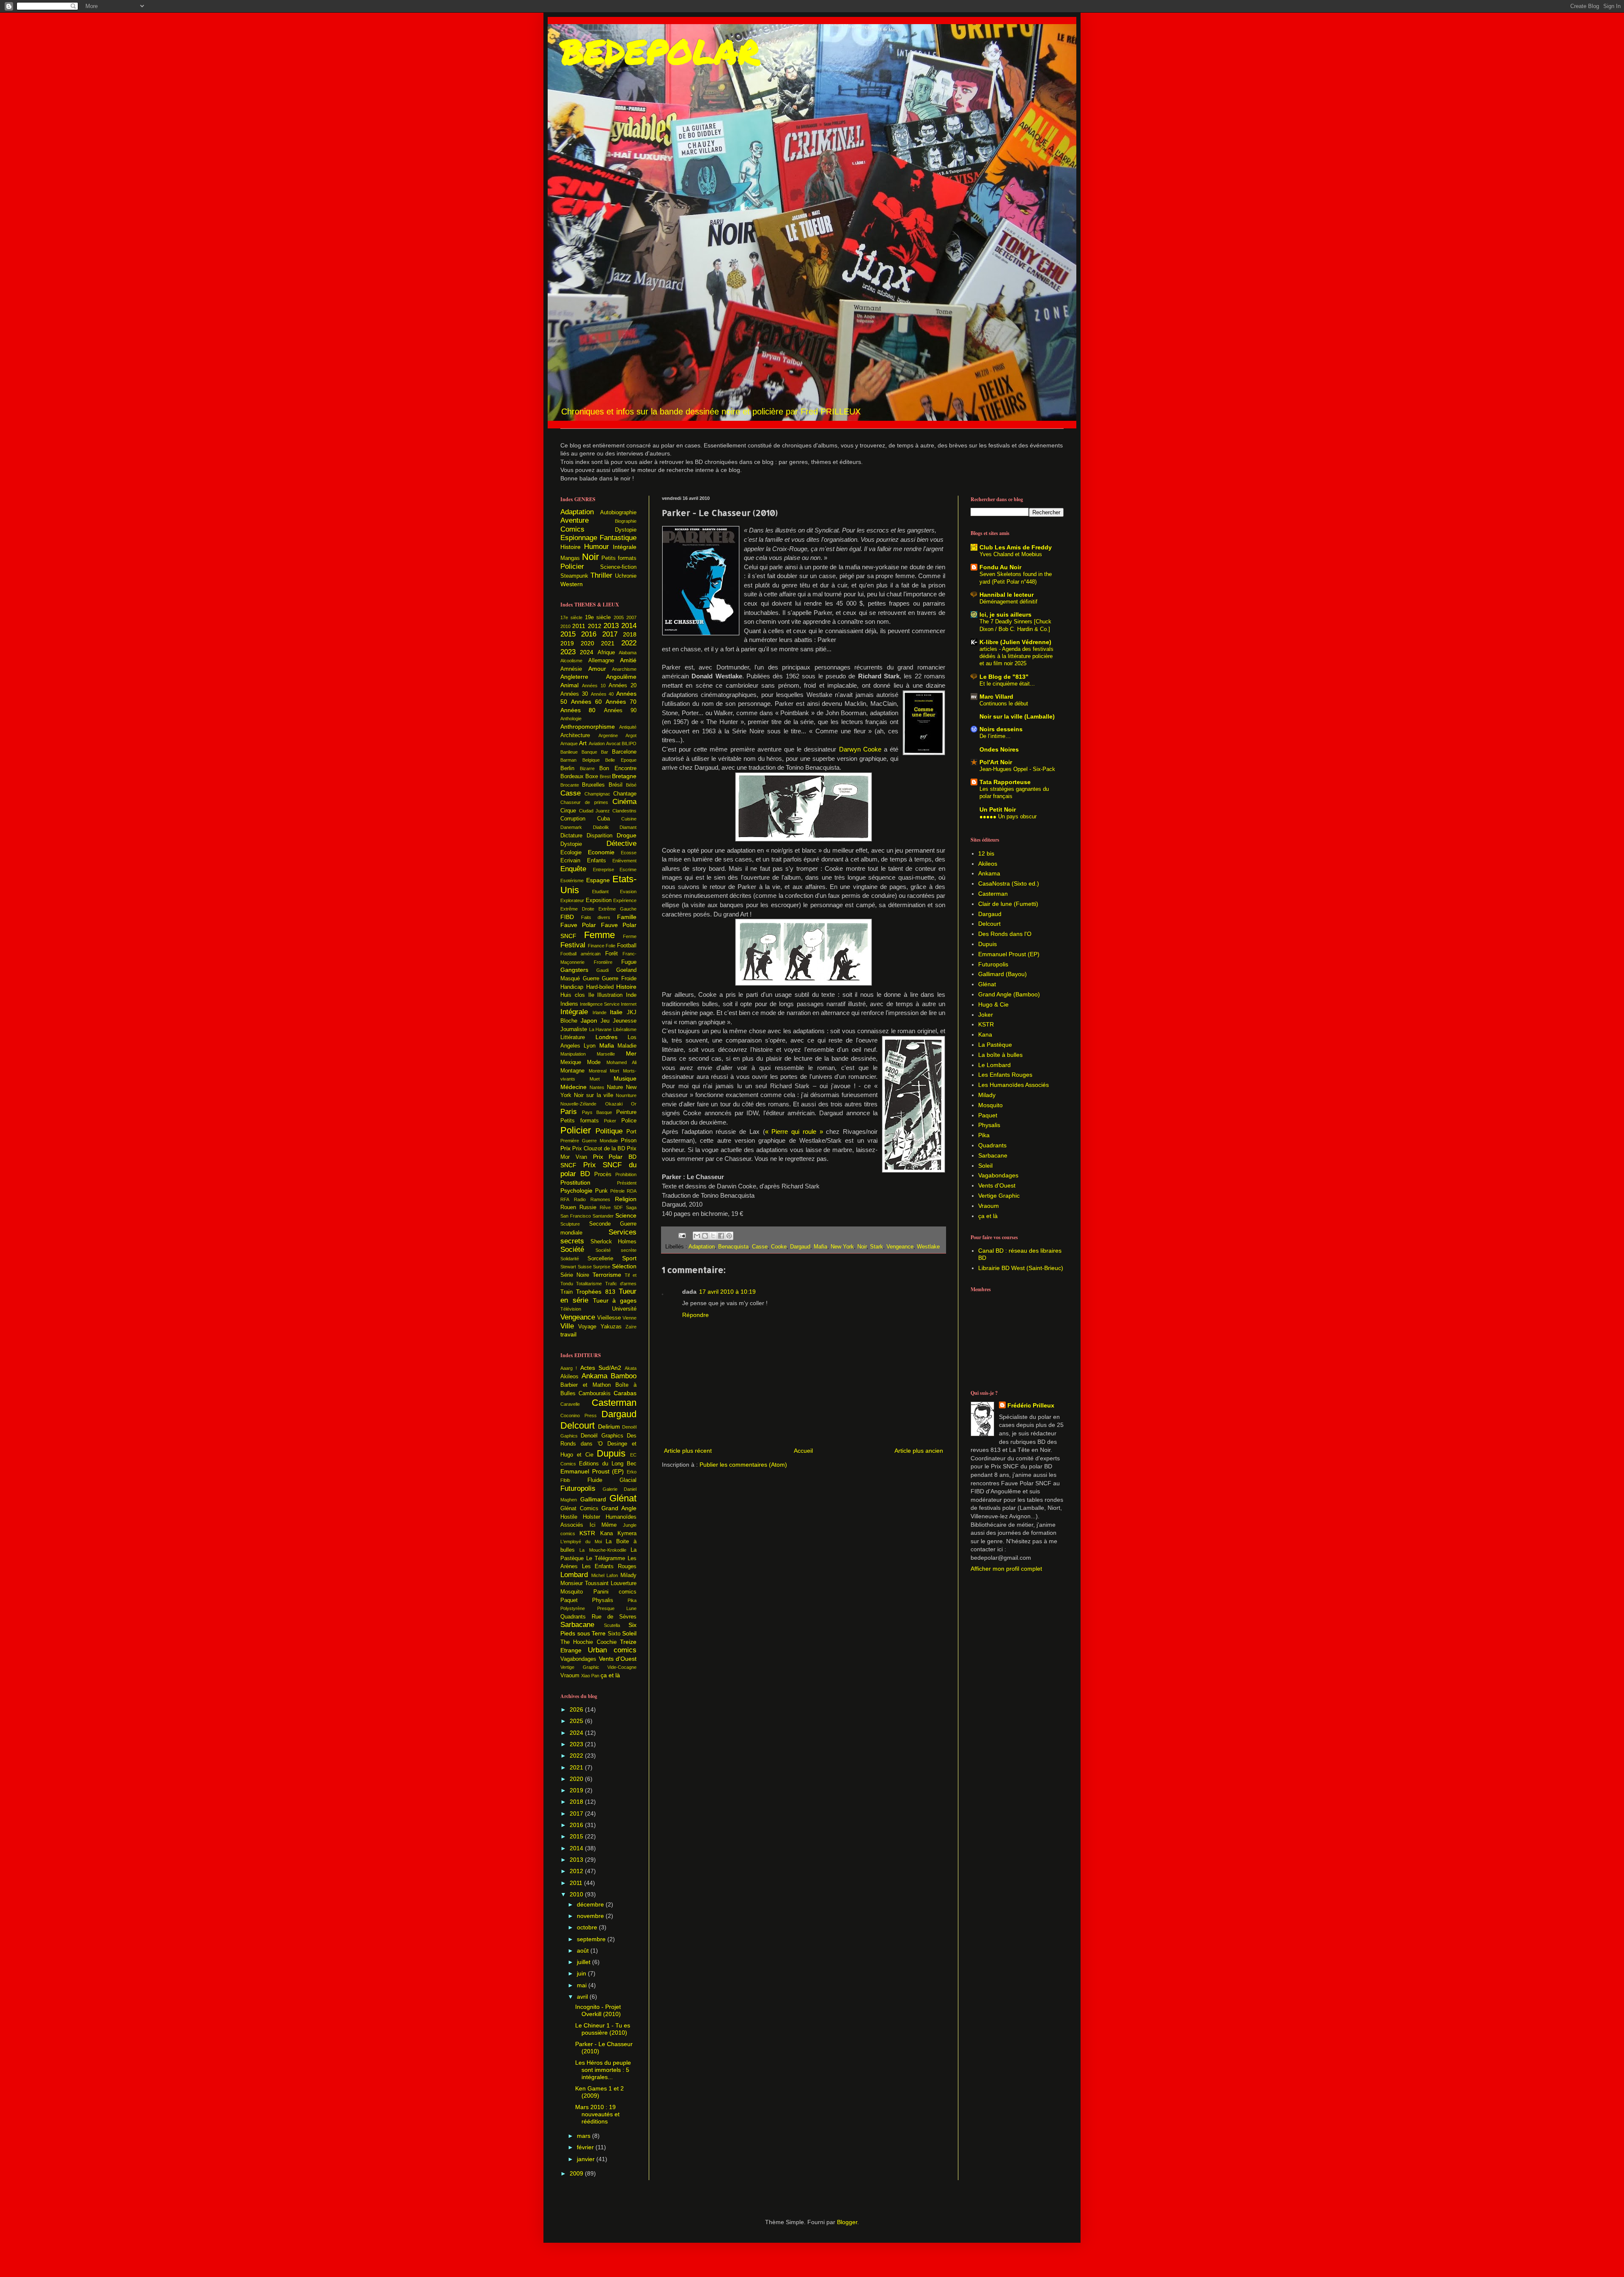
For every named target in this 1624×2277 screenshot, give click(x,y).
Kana (606, 1534)
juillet (584, 1962)
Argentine (608, 735)
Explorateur (572, 900)
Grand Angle (619, 1508)
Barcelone (624, 752)
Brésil (616, 785)
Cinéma (624, 802)
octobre (588, 1927)
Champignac (597, 794)
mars (584, 2136)
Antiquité (628, 727)
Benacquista (733, 1247)
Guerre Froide (619, 979)
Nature (615, 1087)
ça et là (610, 1675)
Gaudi (602, 970)
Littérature (573, 1037)
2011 (579, 626)
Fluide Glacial (612, 1480)
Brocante (570, 785)
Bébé (631, 785)
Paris (569, 1112)
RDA (632, 1191)
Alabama (628, 653)
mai (583, 1985)
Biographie (626, 521)
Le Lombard (994, 1065)
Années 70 (621, 702)
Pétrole (617, 1191)
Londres (606, 1037)
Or (634, 1104)
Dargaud (800, 1247)
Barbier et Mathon (586, 1385)
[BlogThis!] (705, 1236)
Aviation (597, 743)
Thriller (601, 575)
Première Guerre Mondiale (589, 1141)
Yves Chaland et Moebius (1011, 554)
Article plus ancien (919, 1451)
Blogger (847, 2222)
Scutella (612, 1625)
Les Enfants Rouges (609, 1566)
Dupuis (611, 1453)
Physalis (603, 1600)
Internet (629, 1004)
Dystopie (626, 530)
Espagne (598, 880)
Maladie (627, 1046)
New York (842, 1247)
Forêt (612, 954)
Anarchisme (624, 669)
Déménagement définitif (1008, 602)
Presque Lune (617, 1608)
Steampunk (574, 576)
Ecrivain (570, 861)
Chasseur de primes (584, 802)
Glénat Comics (579, 1509)
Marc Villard (996, 697)
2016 (589, 634)
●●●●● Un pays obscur (1008, 816)
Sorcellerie (600, 1259)
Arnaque (569, 743)
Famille (627, 917)
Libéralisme (625, 1029)
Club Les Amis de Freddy (1016, 547)
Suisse (585, 1267)
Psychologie (576, 1191)
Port (631, 1132)
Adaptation (702, 1247)
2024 (587, 652)
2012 (595, 626)
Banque (589, 752)
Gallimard (593, 1499)
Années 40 (602, 694)
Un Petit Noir (998, 809)
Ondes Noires (999, 749)
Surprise (602, 1267)
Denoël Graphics (602, 1436)
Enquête (573, 869)
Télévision (571, 1309)
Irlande (599, 1012)
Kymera (627, 1534)
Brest (605, 776)
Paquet (569, 1600)
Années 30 (574, 694)
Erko (632, 1472)
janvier (587, 2159)
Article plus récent (688, 1451)
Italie (616, 1012)
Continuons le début (1004, 704)
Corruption (573, 819)
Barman (568, 760)
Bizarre (587, 768)
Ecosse (629, 853)
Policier (572, 567)
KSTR (587, 1533)
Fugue (629, 962)
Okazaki (614, 1104)
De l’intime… (995, 736)
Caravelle (570, 1404)
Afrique (606, 653)
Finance (596, 946)
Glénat (623, 1498)
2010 (565, 626)
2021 (608, 643)
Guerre (591, 979)
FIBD (567, 917)
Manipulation (573, 1054)
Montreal (598, 1071)
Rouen (568, 1207)
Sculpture (570, 1224)
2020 (587, 643)
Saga (631, 1207)
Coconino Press (579, 1416)
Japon (589, 1021)
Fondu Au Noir (1000, 567)
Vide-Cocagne (622, 1667)
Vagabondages (578, 1659)
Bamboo (624, 1376)
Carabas (625, 1393)
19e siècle (598, 617)
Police (629, 1121)
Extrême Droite (577, 909)
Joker (986, 1015)
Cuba (604, 819)
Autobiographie (618, 513)
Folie (610, 946)
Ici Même (603, 1525)
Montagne (572, 1071)
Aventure (575, 520)
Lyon (590, 1046)
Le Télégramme (606, 1558)
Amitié (628, 660)
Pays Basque (597, 1112)
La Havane (601, 1029)
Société (572, 1250)
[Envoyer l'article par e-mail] (682, 1235)
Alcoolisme (571, 661)
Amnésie (571, 669)
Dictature (571, 836)
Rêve (605, 1207)
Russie (588, 1207)
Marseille (606, 1054)
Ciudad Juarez (595, 811)
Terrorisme (607, 1275)
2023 (568, 652)
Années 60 (586, 702)
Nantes (597, 1087)
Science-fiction (618, 567)
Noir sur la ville (594, 1095)
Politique (609, 1131)
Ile (591, 995)
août (584, 1951)
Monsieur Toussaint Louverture (598, 1583)
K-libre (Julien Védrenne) (1015, 642)
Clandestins (624, 811)
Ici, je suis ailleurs (1005, 615)
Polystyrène (573, 1608)
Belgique (591, 760)
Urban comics (612, 1650)
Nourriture (626, 1095)
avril (583, 1997)
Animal (569, 685)
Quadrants (573, 1617)
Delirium (609, 1427)
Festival (573, 945)
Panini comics (615, 1592)
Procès (603, 1174)
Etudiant (600, 892)
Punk (601, 1191)
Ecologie (571, 853)
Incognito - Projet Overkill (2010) (598, 2010)
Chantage (625, 794)
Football (627, 946)
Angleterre (574, 677)
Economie (601, 852)
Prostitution (575, 1182)
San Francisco (576, 1216)
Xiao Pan (590, 1676)
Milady (628, 1575)
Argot (631, 735)
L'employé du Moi (581, 1542)
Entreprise (604, 870)
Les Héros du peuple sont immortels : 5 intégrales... (603, 2070)
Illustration (610, 995)
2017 (610, 634)
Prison (629, 1141)
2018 (630, 634)
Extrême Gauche (617, 909)
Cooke (779, 1247)
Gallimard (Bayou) (1003, 974)
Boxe (592, 776)
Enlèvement (624, 861)
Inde (631, 995)
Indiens (569, 1004)
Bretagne (624, 776)
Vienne (630, 1318)
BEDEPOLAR (660, 51)
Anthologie (571, 719)
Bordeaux (572, 776)
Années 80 (578, 710)
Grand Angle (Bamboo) (1009, 994)
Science (626, 1215)
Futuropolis (578, 1488)
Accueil (803, 1451)
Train (566, 1292)
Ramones (600, 1199)
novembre (591, 1916)
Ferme (630, 936)
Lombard (574, 1575)
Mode (594, 1062)
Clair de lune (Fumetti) (1008, 904)
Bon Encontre (618, 768)
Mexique (571, 1062)
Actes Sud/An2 (601, 1368)
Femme (599, 935)
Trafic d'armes (621, 1284)
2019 (567, 643)
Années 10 (594, 686)
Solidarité (570, 1259)
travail (568, 1334)
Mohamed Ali (621, 1062)
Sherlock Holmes (613, 1242)
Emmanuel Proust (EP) (592, 1471)
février (586, 2147)
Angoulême (621, 677)
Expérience (625, 900)
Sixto (614, 1634)
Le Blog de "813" (1004, 677)
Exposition (599, 900)
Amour (597, 669)
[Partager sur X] (713, 1236)
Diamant (628, 827)
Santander (603, 1216)
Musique (625, 1078)
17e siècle (571, 617)
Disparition (599, 836)
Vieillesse (609, 1318)
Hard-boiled (600, 987)
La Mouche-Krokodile (603, 1550)
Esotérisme (572, 881)
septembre (592, 1939)
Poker (610, 1121)
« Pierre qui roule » (794, 1132)
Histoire (571, 547)
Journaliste (574, 1029)
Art (583, 743)
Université (624, 1309)
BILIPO (629, 743)
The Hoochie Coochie (588, 1642)
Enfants (597, 861)
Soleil (629, 1633)
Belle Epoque (621, 760)
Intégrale (625, 547)
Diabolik (601, 827)
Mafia (820, 1247)
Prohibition (626, 1174)
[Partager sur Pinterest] (729, 1236)
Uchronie (626, 576)
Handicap (572, 987)
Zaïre (631, 1327)
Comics (572, 529)
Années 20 (623, 686)
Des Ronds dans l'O (1005, 934)
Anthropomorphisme (588, 727)
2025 (577, 1721)
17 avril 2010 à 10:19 (727, 1292)
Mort (614, 1071)
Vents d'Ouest (618, 1659)
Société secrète (616, 1250)
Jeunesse (625, 1021)
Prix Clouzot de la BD (599, 1149)
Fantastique (618, 538)
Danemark (571, 827)
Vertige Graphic (580, 1667)
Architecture (575, 735)
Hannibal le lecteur (1007, 595)
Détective (621, 844)
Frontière (603, 962)
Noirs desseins (1001, 729)
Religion (626, 1199)
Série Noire (575, 1275)
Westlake (928, 1247)
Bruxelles (593, 785)
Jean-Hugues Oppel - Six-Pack (1017, 769)
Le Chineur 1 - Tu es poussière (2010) (603, 2029)
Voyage (587, 1327)
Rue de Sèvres (614, 1617)
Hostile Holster (580, 1517)
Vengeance (900, 1247)
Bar (605, 752)
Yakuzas (611, 1327)
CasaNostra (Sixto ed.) (1009, 883)
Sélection (624, 1266)
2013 (611, 626)
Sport (629, 1258)
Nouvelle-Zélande (578, 1104)
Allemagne (601, 661)
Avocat (613, 743)
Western (572, 584)
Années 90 (620, 711)
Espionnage (579, 538)
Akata (631, 1368)
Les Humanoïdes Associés (1014, 1085)
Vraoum (570, 1676)
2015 (568, 634)
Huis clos (573, 995)
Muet (595, 1079)
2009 (577, 2173)
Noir (862, 1247)
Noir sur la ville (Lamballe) (1017, 716)
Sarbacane (577, 1625)
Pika (632, 1600)
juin (582, 1973)
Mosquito (572, 1592)
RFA (565, 1199)
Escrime (628, 870)
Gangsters (574, 970)
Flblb (565, 1480)
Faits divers (596, 917)
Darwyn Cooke (861, 749)
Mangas (570, 558)
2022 (629, 643)
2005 (619, 617)
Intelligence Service (600, 1004)
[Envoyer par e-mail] (697, 1236)
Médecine (573, 1087)
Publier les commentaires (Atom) (743, 1465)
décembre (591, 1904)
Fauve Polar (578, 925)
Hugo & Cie (993, 1004)
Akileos (569, 1377)
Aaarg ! (569, 1368)
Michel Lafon (605, 1575)
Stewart (568, 1267)
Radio (580, 1199)
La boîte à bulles (1000, 1055)
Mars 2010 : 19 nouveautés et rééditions (597, 2114)
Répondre (695, 1315)
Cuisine (629, 819)
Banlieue (569, 752)
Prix (565, 1148)
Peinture (626, 1112)
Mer (631, 1053)
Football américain (580, 954)
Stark (876, 1247)
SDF (618, 1207)
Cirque (568, 811)
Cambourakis (595, 1394)
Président (627, 1183)
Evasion (628, 892)
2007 (631, 617)
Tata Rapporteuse (1005, 782)
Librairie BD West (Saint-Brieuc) (1021, 1268)
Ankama (594, 1376)
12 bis (986, 853)
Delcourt (577, 1425)
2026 (577, 1709)
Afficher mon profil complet (1006, 1569)
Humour (597, 547)
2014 (629, 626)
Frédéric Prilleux (1031, 1405)
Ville (567, 1326)
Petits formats (619, 558)
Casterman (614, 1403)
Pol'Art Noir (996, 762)
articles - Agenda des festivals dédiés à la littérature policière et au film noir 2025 (1016, 656)
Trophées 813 (595, 1292)
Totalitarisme (589, 1284)
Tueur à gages (615, 1300)
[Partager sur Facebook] (721, 1236)
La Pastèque (995, 1045)
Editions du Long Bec (608, 1464)
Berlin (567, 768)
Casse (760, 1247)
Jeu (605, 1021)
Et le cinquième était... (1007, 684)
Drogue (627, 835)
